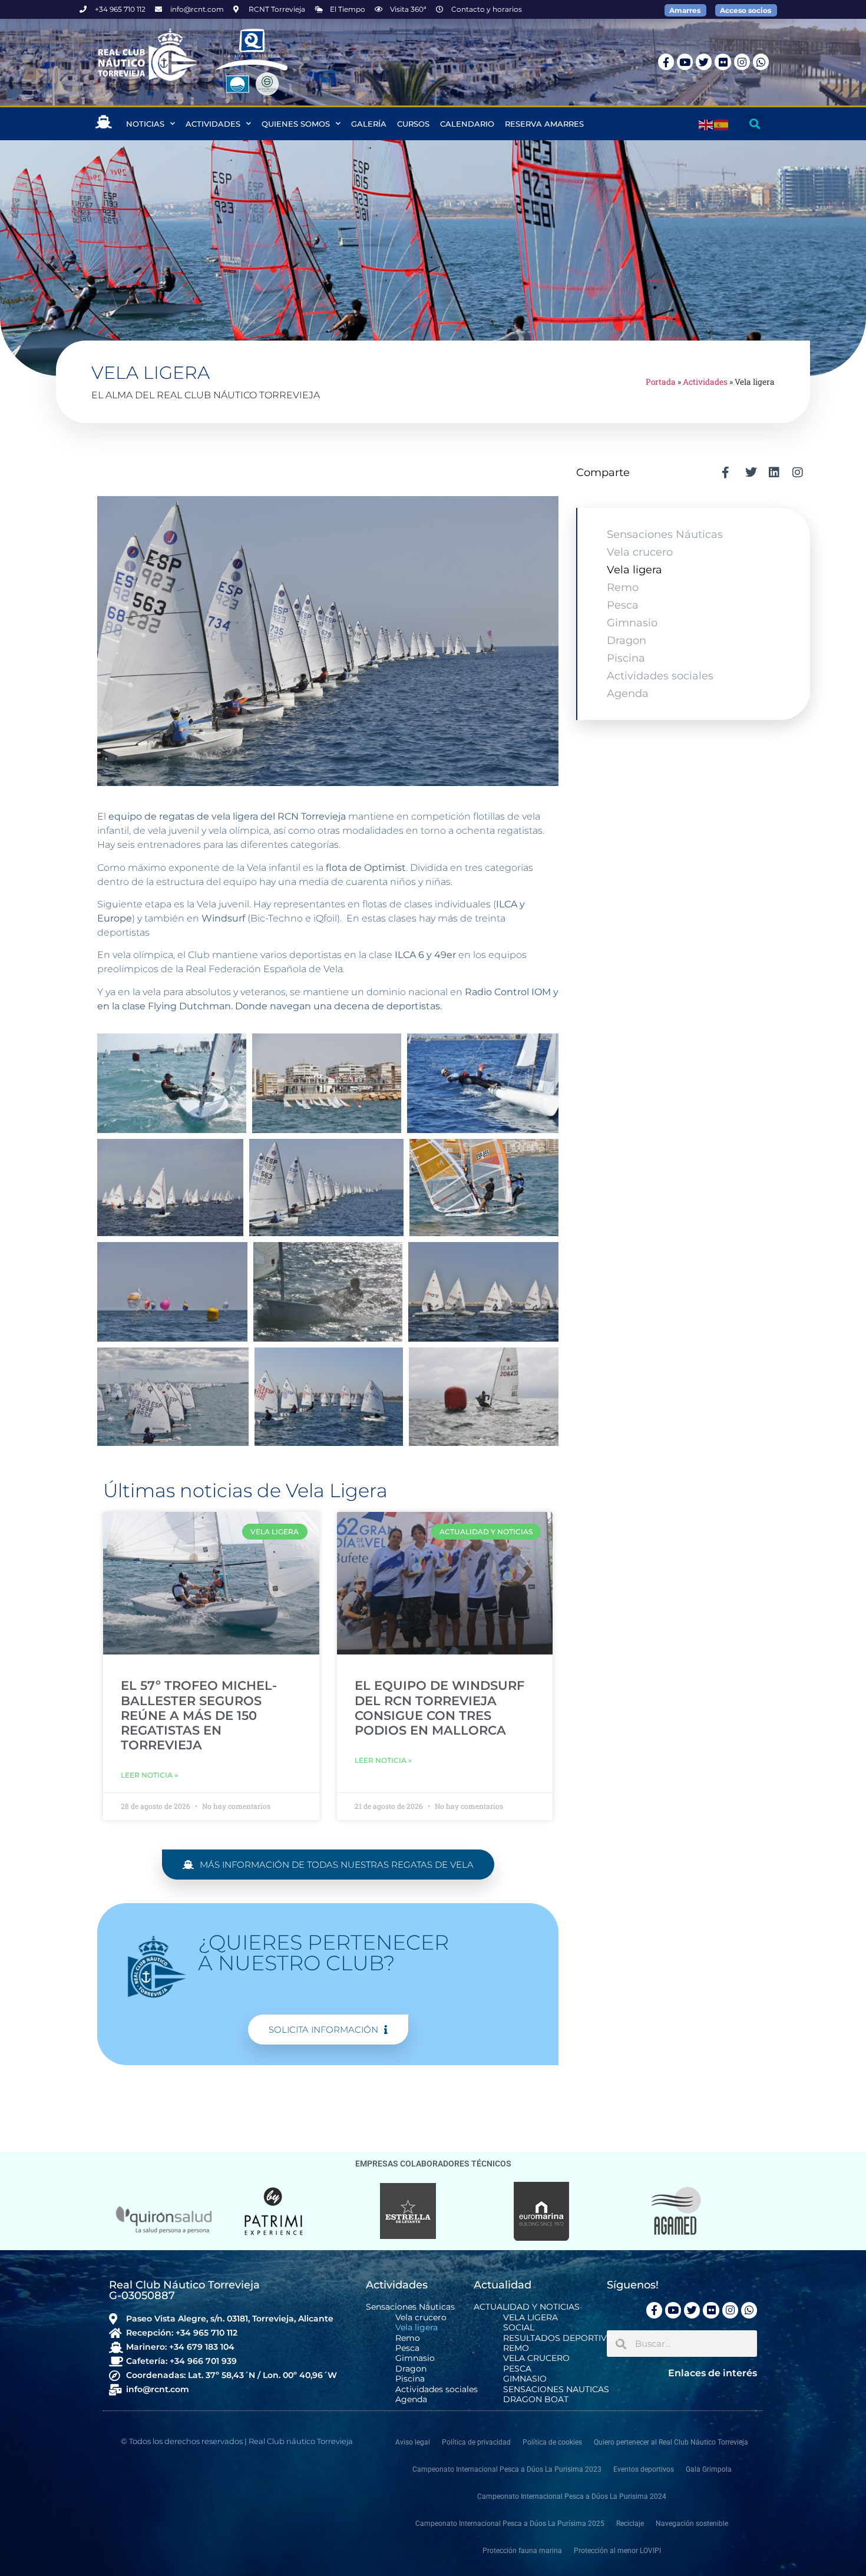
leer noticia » (149, 1775)
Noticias (145, 124)
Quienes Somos (296, 124)
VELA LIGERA (530, 2318)
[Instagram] (742, 62)
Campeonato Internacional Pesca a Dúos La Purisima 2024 (572, 2496)
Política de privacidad (476, 2442)
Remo (623, 587)
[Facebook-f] (666, 62)
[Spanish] (722, 124)
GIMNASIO (525, 2379)
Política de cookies (552, 2442)
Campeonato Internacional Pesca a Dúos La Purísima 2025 (510, 2524)
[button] (754, 124)
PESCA (517, 2369)
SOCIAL (519, 2328)
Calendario (467, 124)
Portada (661, 382)
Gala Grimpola (709, 2469)
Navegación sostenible (692, 2524)
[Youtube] (685, 62)
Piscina (626, 658)
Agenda (628, 693)
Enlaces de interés (713, 2373)
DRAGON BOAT (536, 2400)
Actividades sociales (660, 676)
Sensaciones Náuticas (665, 534)
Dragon (627, 640)
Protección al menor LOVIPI (617, 2551)
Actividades (213, 124)
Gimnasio (632, 623)
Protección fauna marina (522, 2551)
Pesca (623, 605)
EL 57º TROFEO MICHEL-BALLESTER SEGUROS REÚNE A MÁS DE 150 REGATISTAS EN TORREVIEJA (199, 1715)
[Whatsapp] (761, 62)
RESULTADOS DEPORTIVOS (561, 2338)
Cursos (413, 124)
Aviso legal (413, 2442)
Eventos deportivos (644, 2469)
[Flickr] (723, 62)
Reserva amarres (544, 124)
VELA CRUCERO (536, 2358)
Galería (369, 124)
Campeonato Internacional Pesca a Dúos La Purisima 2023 (507, 2469)
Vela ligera (634, 570)
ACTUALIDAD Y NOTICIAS (527, 2307)
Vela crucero (640, 552)
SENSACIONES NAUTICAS (556, 2390)
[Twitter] (704, 62)
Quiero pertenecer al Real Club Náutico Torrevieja (671, 2442)
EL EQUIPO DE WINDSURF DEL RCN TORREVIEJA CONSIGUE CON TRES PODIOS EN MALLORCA (439, 1708)
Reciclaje (630, 2524)
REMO (516, 2348)
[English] (706, 124)
